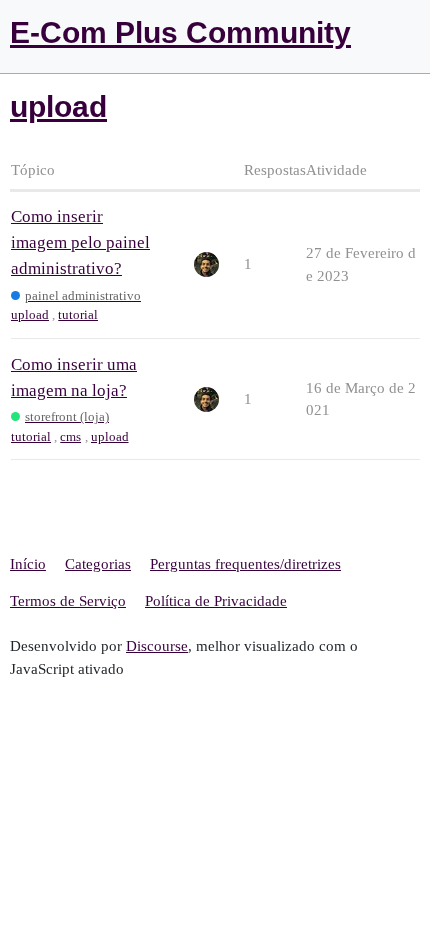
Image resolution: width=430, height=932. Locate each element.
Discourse (157, 646)
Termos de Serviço (68, 601)
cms (70, 436)
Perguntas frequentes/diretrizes (245, 564)
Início (28, 564)
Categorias (98, 564)
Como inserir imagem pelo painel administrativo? (80, 242)
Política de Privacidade (216, 601)
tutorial (78, 314)
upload (30, 314)
